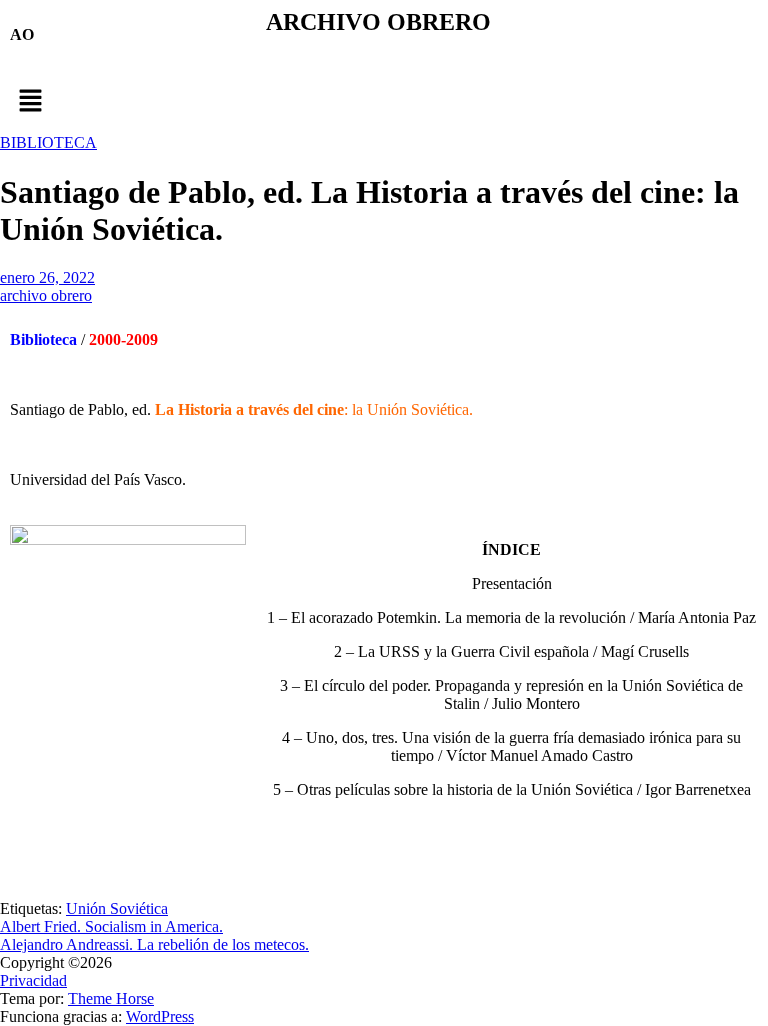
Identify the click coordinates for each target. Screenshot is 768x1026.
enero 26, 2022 (47, 277)
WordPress (160, 1016)
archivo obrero (46, 295)
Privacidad (33, 980)
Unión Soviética (117, 908)
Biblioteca (43, 339)
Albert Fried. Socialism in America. (111, 926)
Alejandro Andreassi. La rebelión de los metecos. (154, 944)
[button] (384, 102)
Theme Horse (111, 998)
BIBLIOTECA (48, 142)
